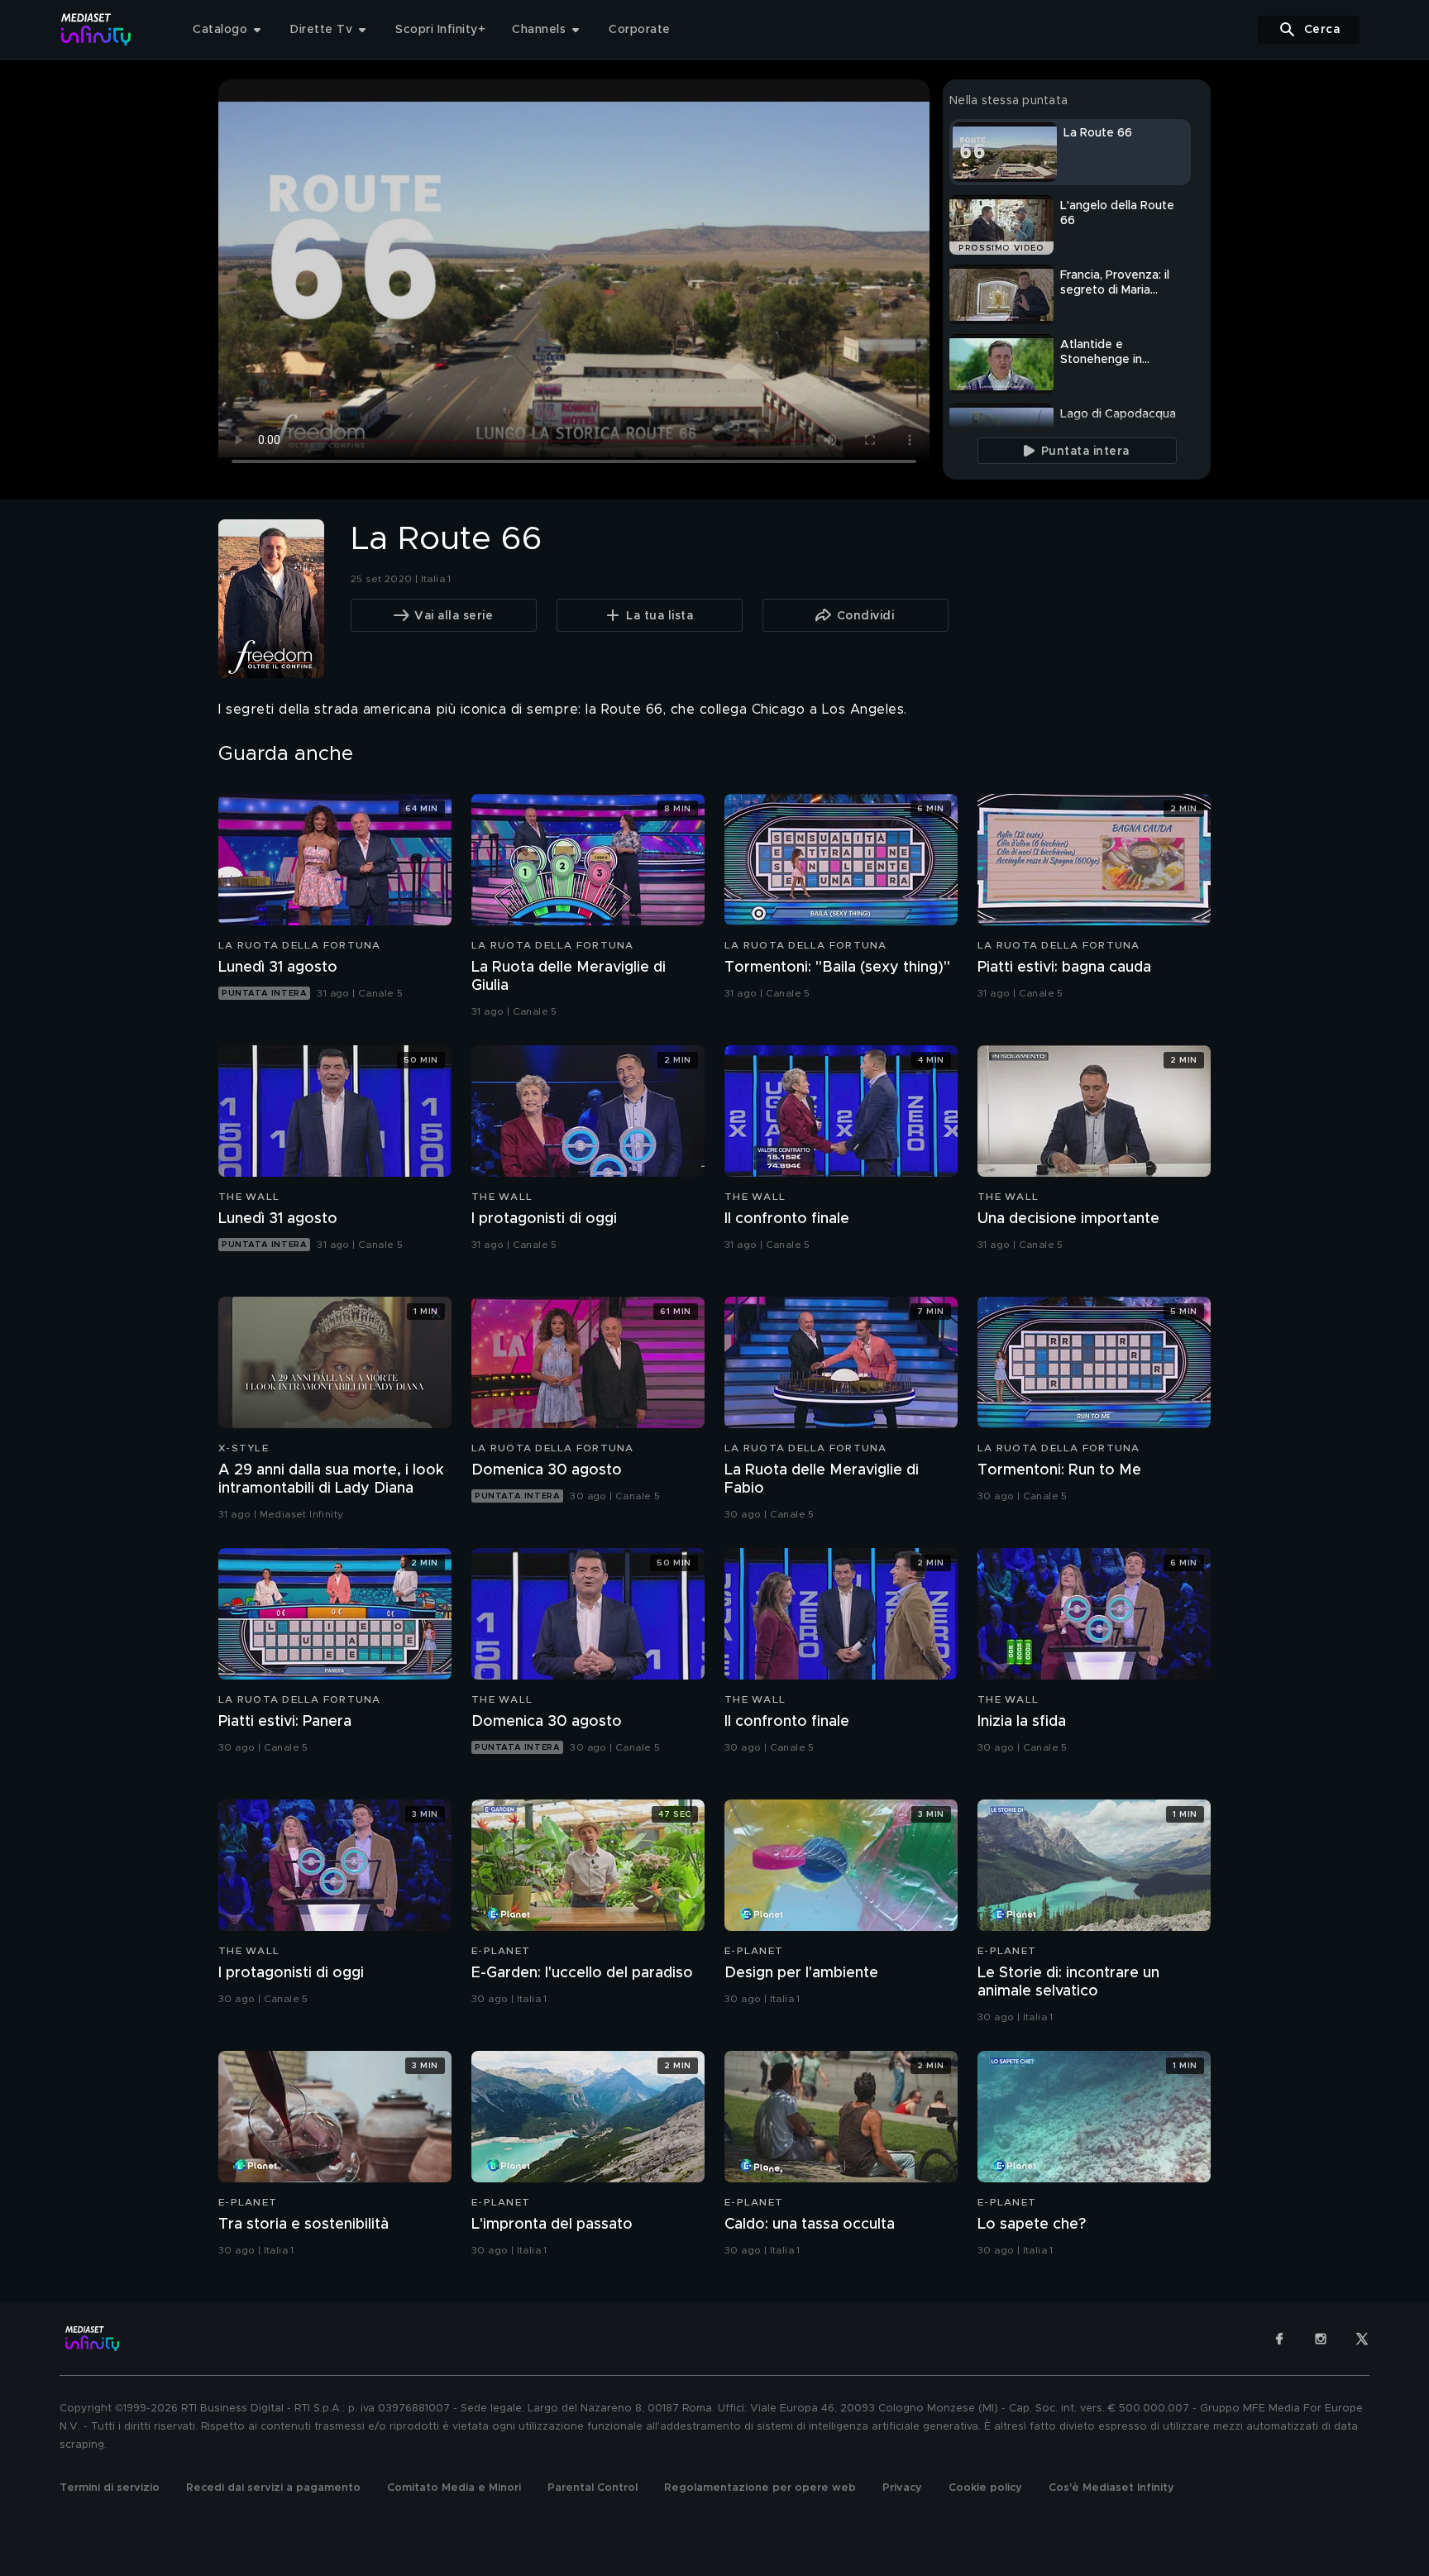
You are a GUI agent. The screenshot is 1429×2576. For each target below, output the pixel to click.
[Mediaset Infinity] (96, 29)
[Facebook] (1279, 2339)
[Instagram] (1321, 2339)
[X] (1362, 2339)
